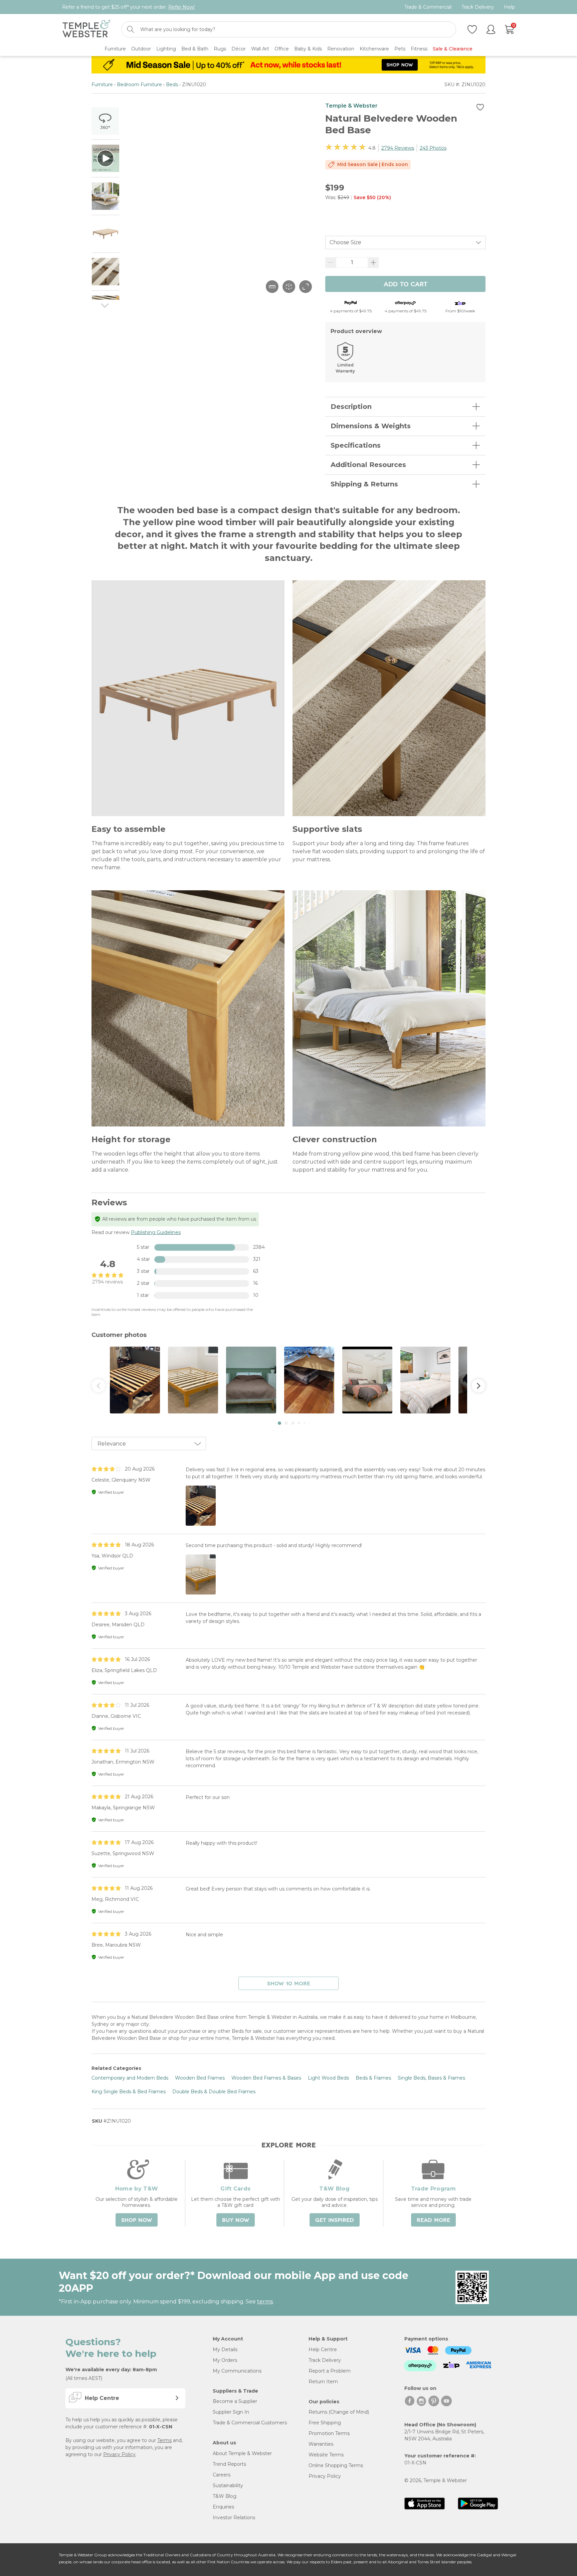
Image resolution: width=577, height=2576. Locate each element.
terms (265, 2302)
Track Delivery (478, 7)
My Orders (225, 2360)
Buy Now (236, 2220)
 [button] (99, 1386)
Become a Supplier (235, 2401)
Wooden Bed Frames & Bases (266, 2078)
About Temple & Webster (242, 2453)
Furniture (102, 85)
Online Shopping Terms (336, 2465)
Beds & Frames (373, 2078)
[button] (279, 1423)
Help (509, 7)
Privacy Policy (119, 2454)
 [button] (478, 1386)
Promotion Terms (329, 2433)
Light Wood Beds (328, 2078)
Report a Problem (330, 2371)
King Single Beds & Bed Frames (129, 2092)
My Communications (237, 2371)
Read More (433, 2220)
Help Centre (323, 2350)
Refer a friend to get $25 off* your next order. (128, 7)
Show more (289, 1984)
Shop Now (137, 2220)
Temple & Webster (351, 106)
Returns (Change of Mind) (339, 2412)
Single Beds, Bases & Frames (431, 2078)
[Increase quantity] (373, 263)
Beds (172, 85)
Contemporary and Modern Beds (130, 2078)
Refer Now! (181, 7)
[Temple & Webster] (86, 30)
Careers (222, 2475)
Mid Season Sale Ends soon (373, 164)
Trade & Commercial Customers (250, 2423)
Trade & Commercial (428, 7)
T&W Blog (225, 2496)
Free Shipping (325, 2423)
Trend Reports (229, 2464)
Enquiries (223, 2507)
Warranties (321, 2444)
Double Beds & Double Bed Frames (214, 2092)
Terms (164, 2440)
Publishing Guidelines (156, 1232)
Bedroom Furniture (139, 85)
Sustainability (228, 2485)
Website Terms (326, 2455)
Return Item (323, 2382)
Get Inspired (335, 2220)
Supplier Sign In (231, 2412)
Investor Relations (234, 2518)
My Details (225, 2350)
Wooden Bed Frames (200, 2078)
